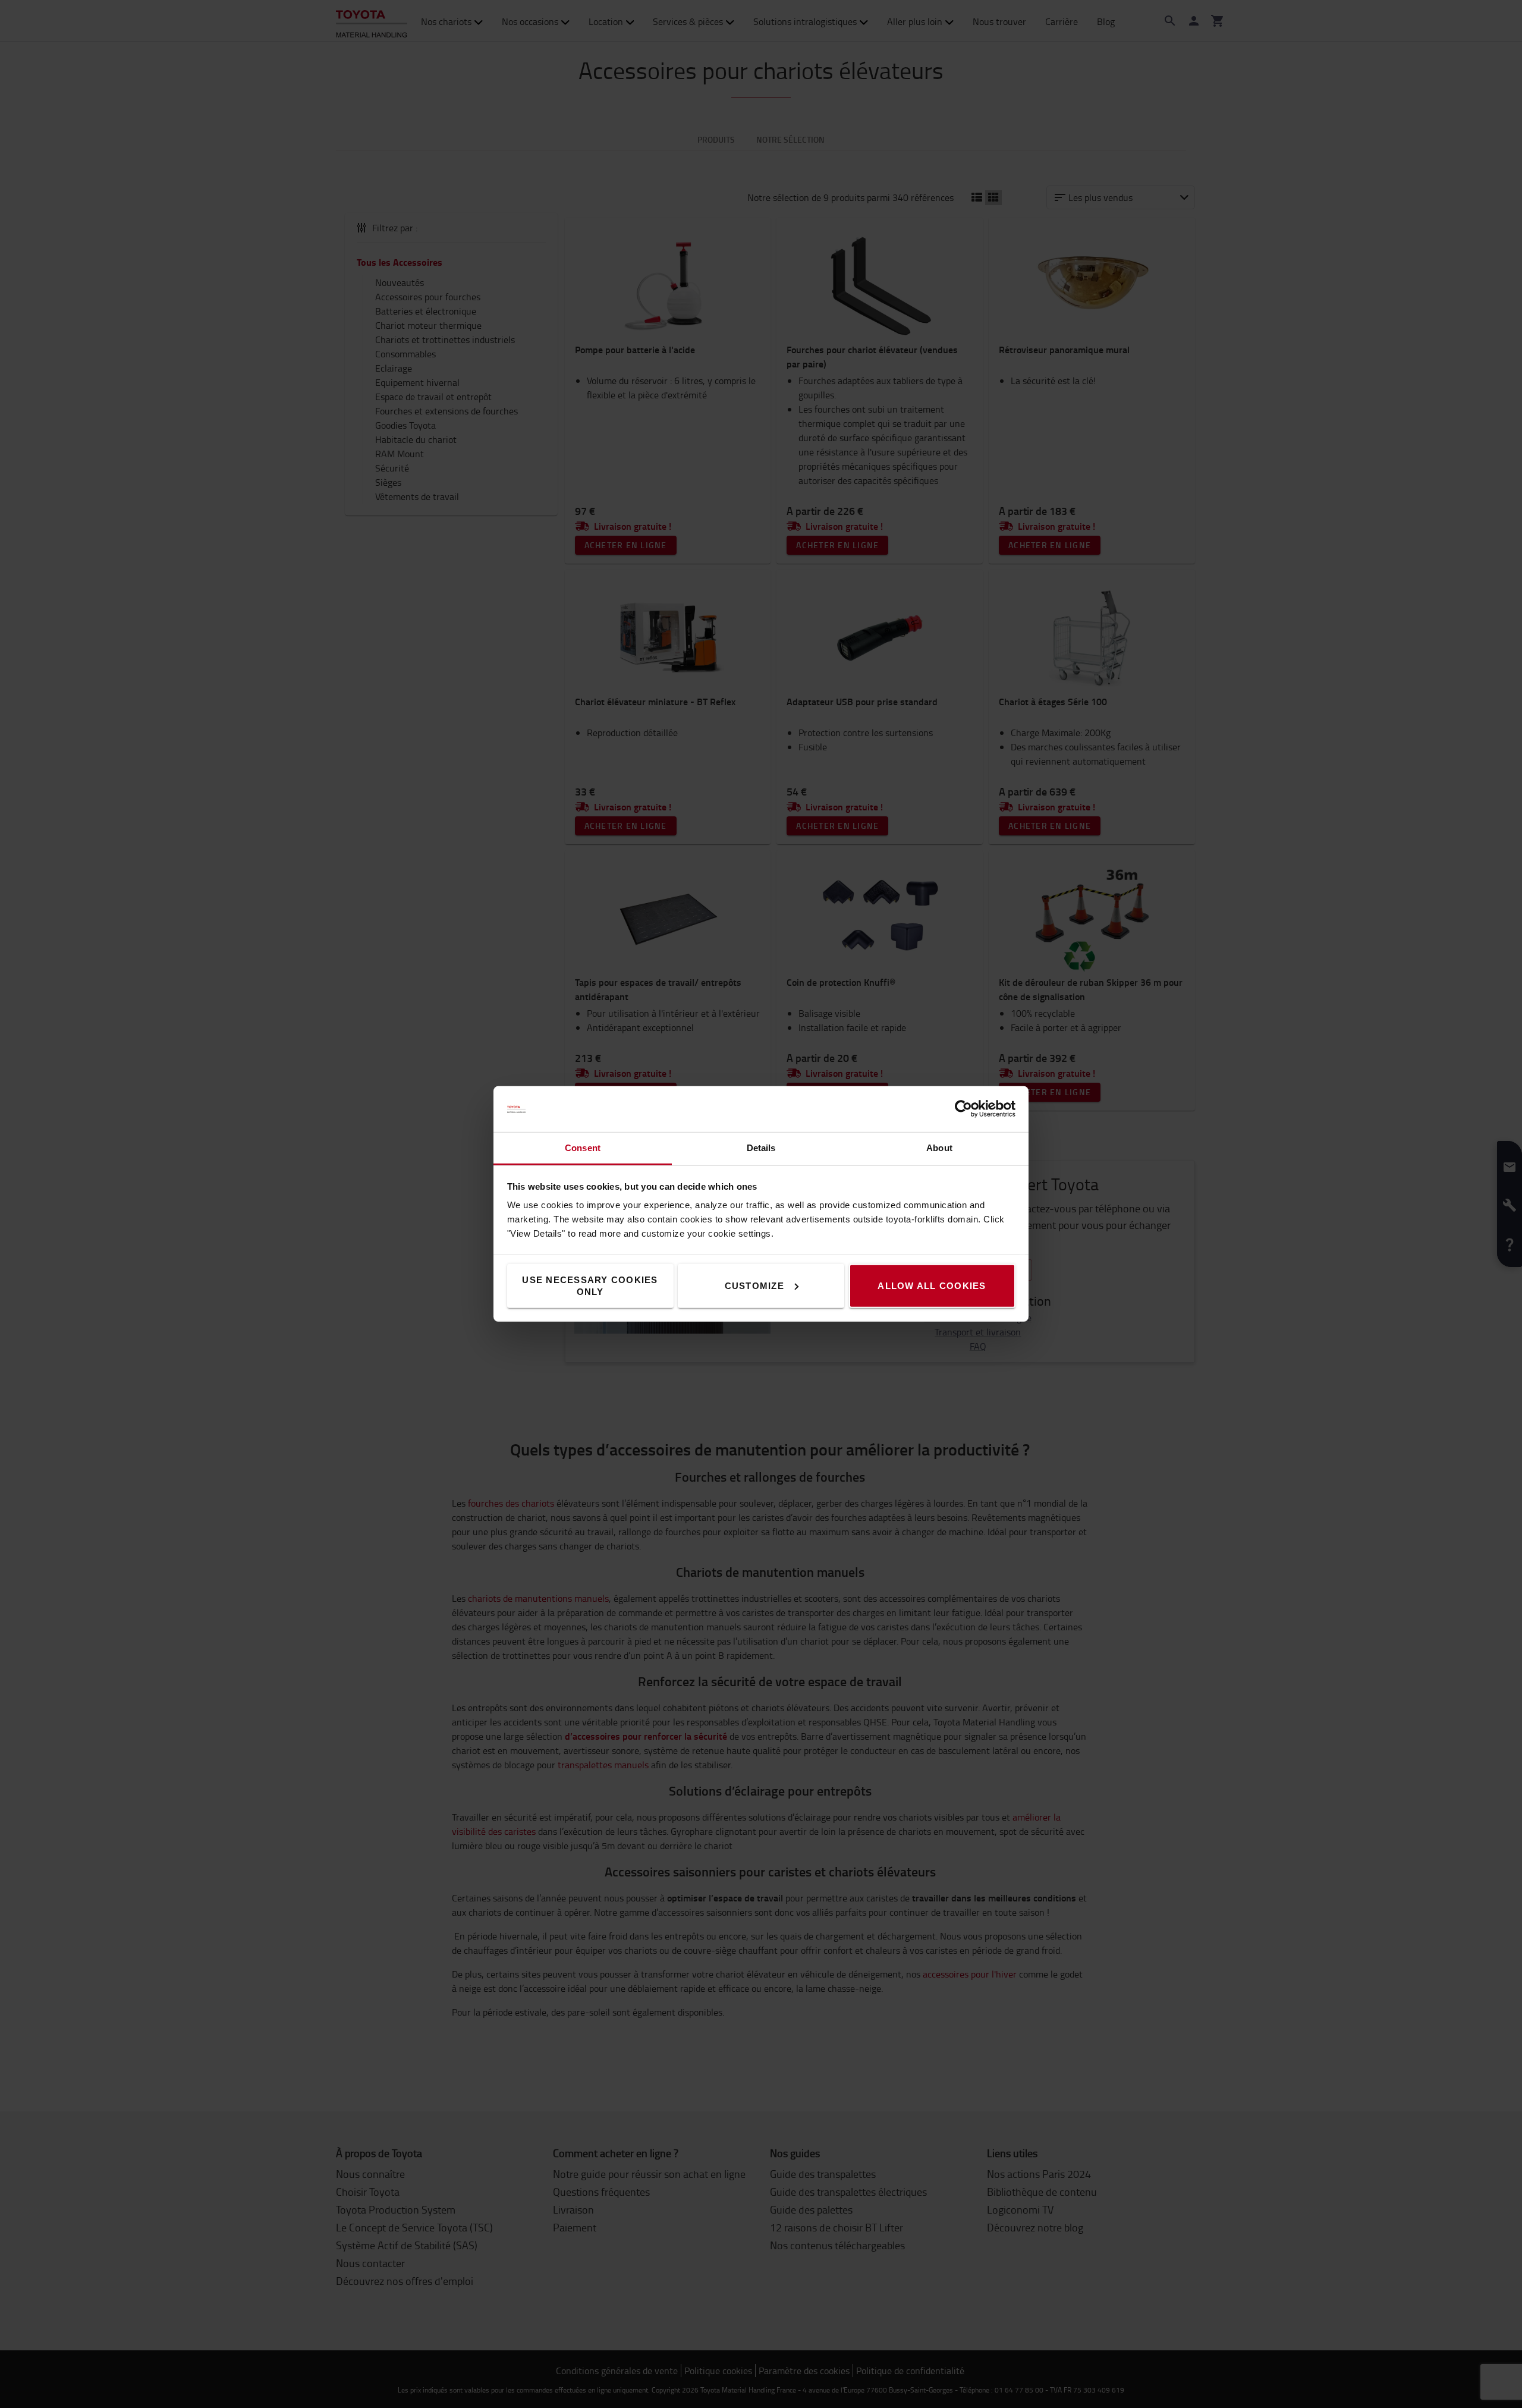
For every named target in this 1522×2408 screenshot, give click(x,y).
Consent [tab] (583, 1148)
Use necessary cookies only (590, 1286)
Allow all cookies (932, 1286)
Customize (754, 1286)
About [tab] (939, 1148)
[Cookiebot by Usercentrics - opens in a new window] (963, 1109)
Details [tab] (761, 1148)
